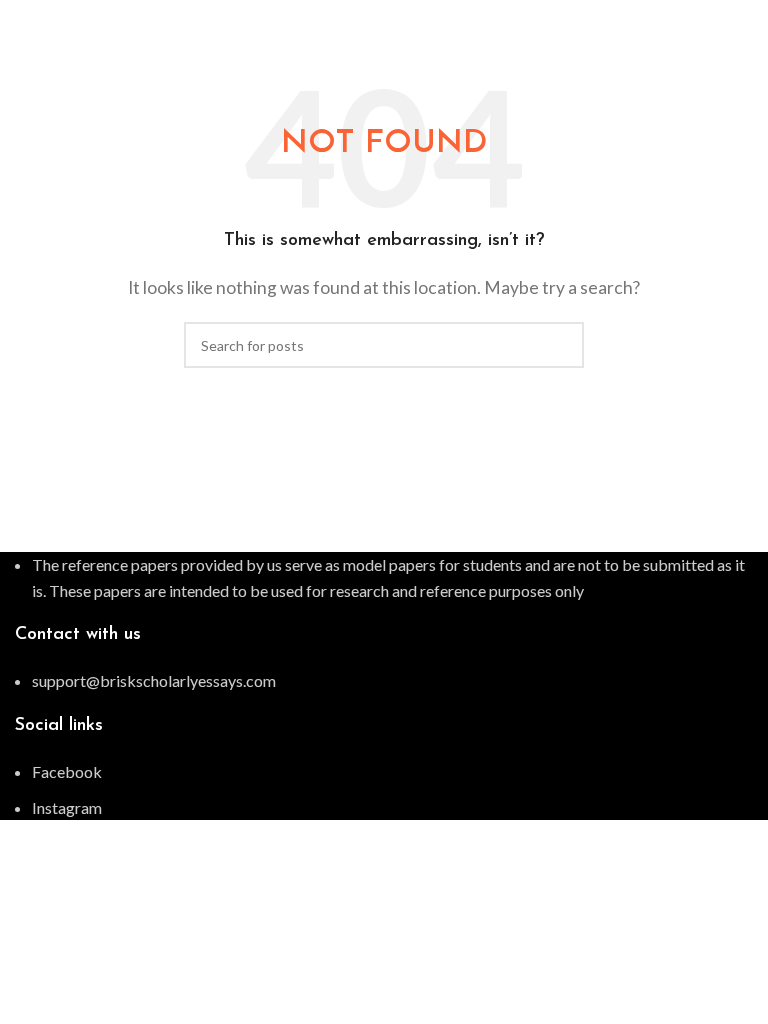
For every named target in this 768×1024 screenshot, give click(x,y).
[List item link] (384, 681)
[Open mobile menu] (745, 20)
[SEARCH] (561, 345)
